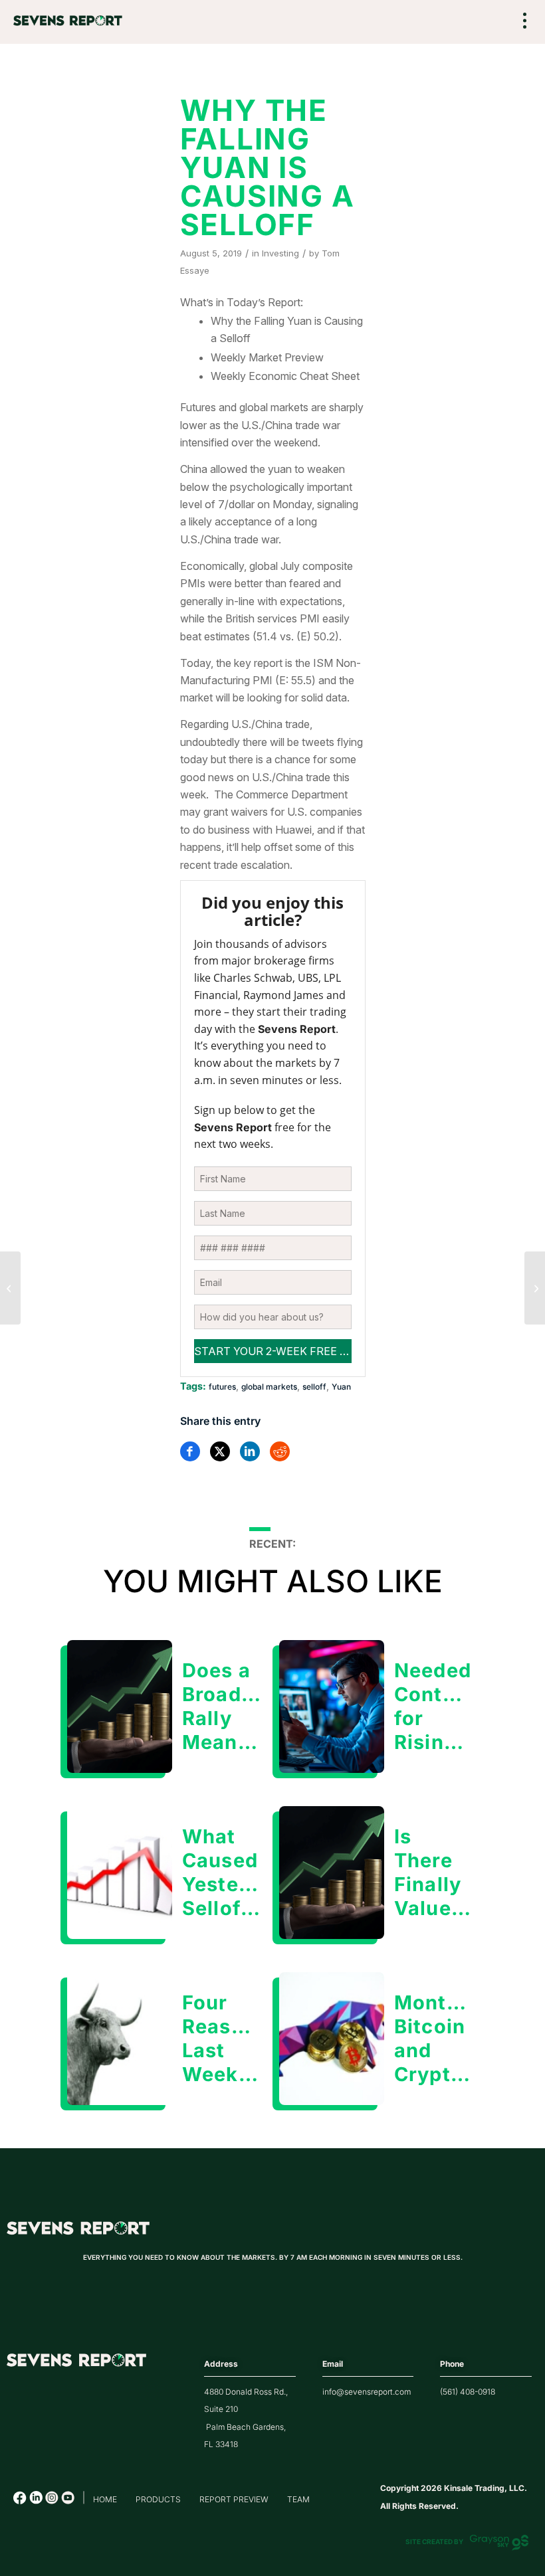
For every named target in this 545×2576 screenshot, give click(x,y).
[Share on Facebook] (190, 1451)
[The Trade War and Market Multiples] (535, 1288)
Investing (280, 253)
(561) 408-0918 (468, 2392)
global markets (269, 1387)
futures (222, 1387)
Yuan (341, 1387)
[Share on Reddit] (280, 1451)
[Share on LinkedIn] (250, 1451)
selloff (314, 1387)
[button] (525, 22)
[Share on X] (220, 1451)
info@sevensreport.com (367, 2392)
